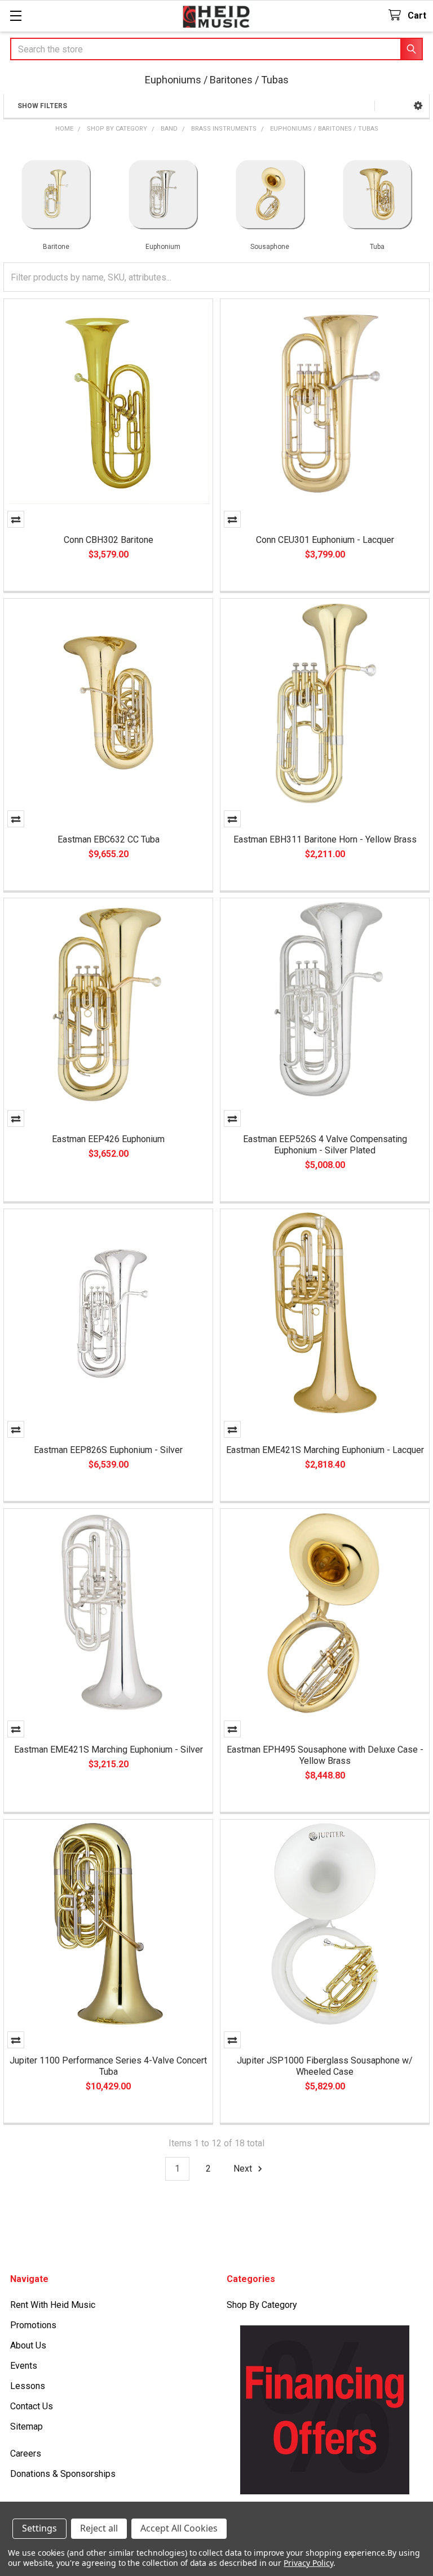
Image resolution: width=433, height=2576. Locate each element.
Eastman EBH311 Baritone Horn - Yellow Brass (325, 839)
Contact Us (32, 2406)
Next (244, 2169)
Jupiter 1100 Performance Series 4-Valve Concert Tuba (108, 2066)
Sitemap (26, 2426)
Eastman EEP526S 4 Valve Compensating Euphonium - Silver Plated (325, 1145)
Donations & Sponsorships (63, 2474)
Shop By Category (262, 2305)
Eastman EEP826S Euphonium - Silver (108, 1450)
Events (24, 2366)
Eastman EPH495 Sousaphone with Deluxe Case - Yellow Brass (325, 1755)
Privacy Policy (308, 2563)
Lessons (28, 2386)
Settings (39, 2528)
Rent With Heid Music (53, 2305)
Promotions (33, 2325)
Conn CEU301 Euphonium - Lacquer (325, 540)
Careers (26, 2454)
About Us (28, 2345)
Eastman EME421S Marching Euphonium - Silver (109, 1750)
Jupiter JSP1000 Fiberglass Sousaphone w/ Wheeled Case (325, 2066)
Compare (16, 519)
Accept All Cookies (179, 2528)
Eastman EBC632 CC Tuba (109, 839)
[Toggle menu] (16, 15)
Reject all (99, 2528)
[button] (418, 106)
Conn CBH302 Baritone (109, 540)
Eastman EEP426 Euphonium (108, 1139)
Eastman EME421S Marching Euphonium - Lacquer (325, 1450)
